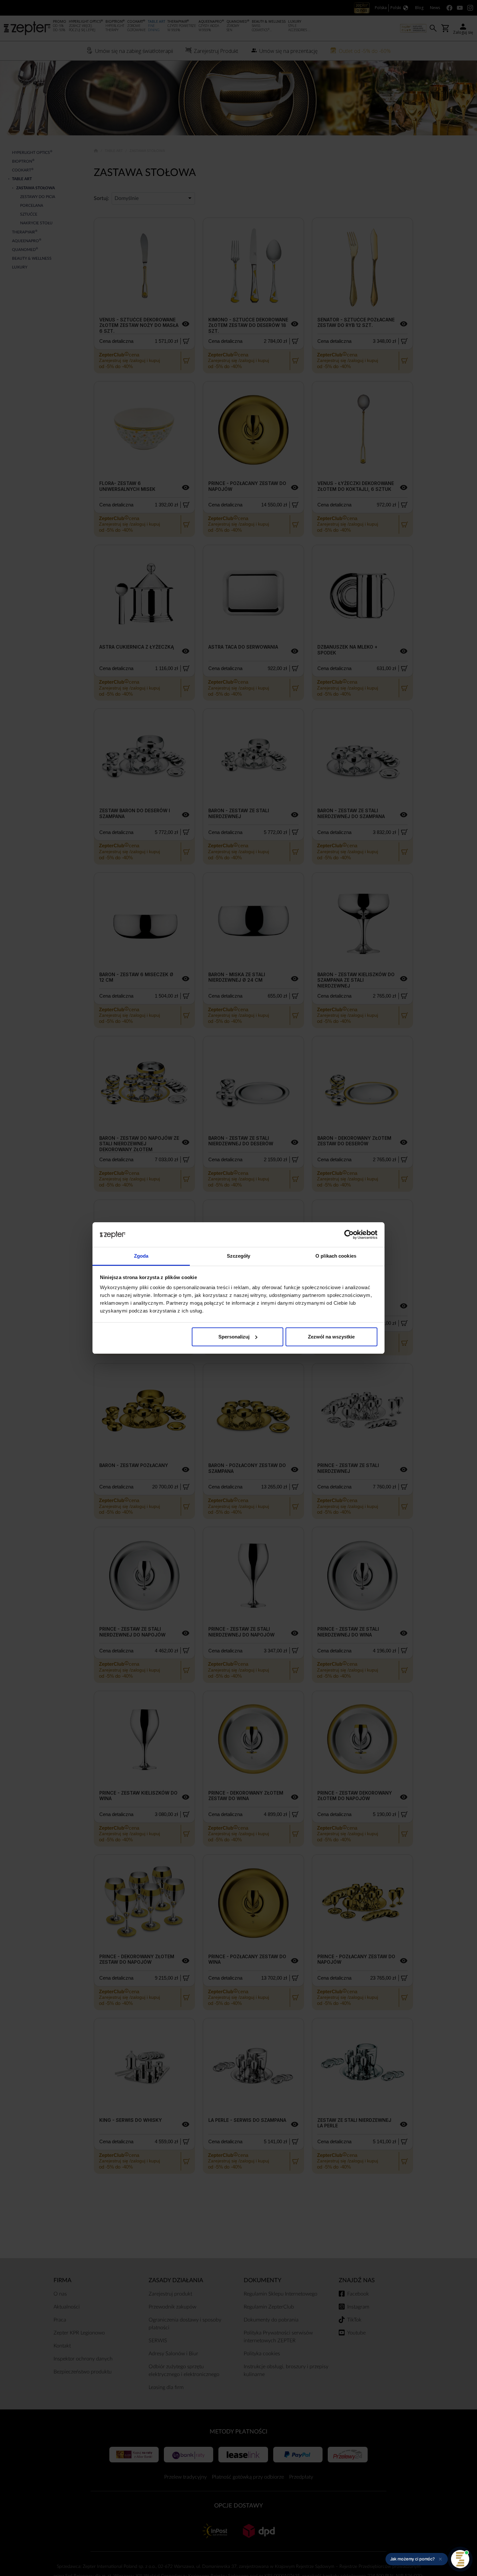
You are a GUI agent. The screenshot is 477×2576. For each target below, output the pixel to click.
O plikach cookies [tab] (336, 1256)
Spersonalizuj (234, 1337)
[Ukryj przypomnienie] (440, 2559)
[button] (417, 2559)
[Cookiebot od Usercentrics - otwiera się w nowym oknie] (349, 1235)
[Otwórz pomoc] (460, 2559)
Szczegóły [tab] (239, 1256)
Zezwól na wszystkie (331, 1337)
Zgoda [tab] (141, 1256)
